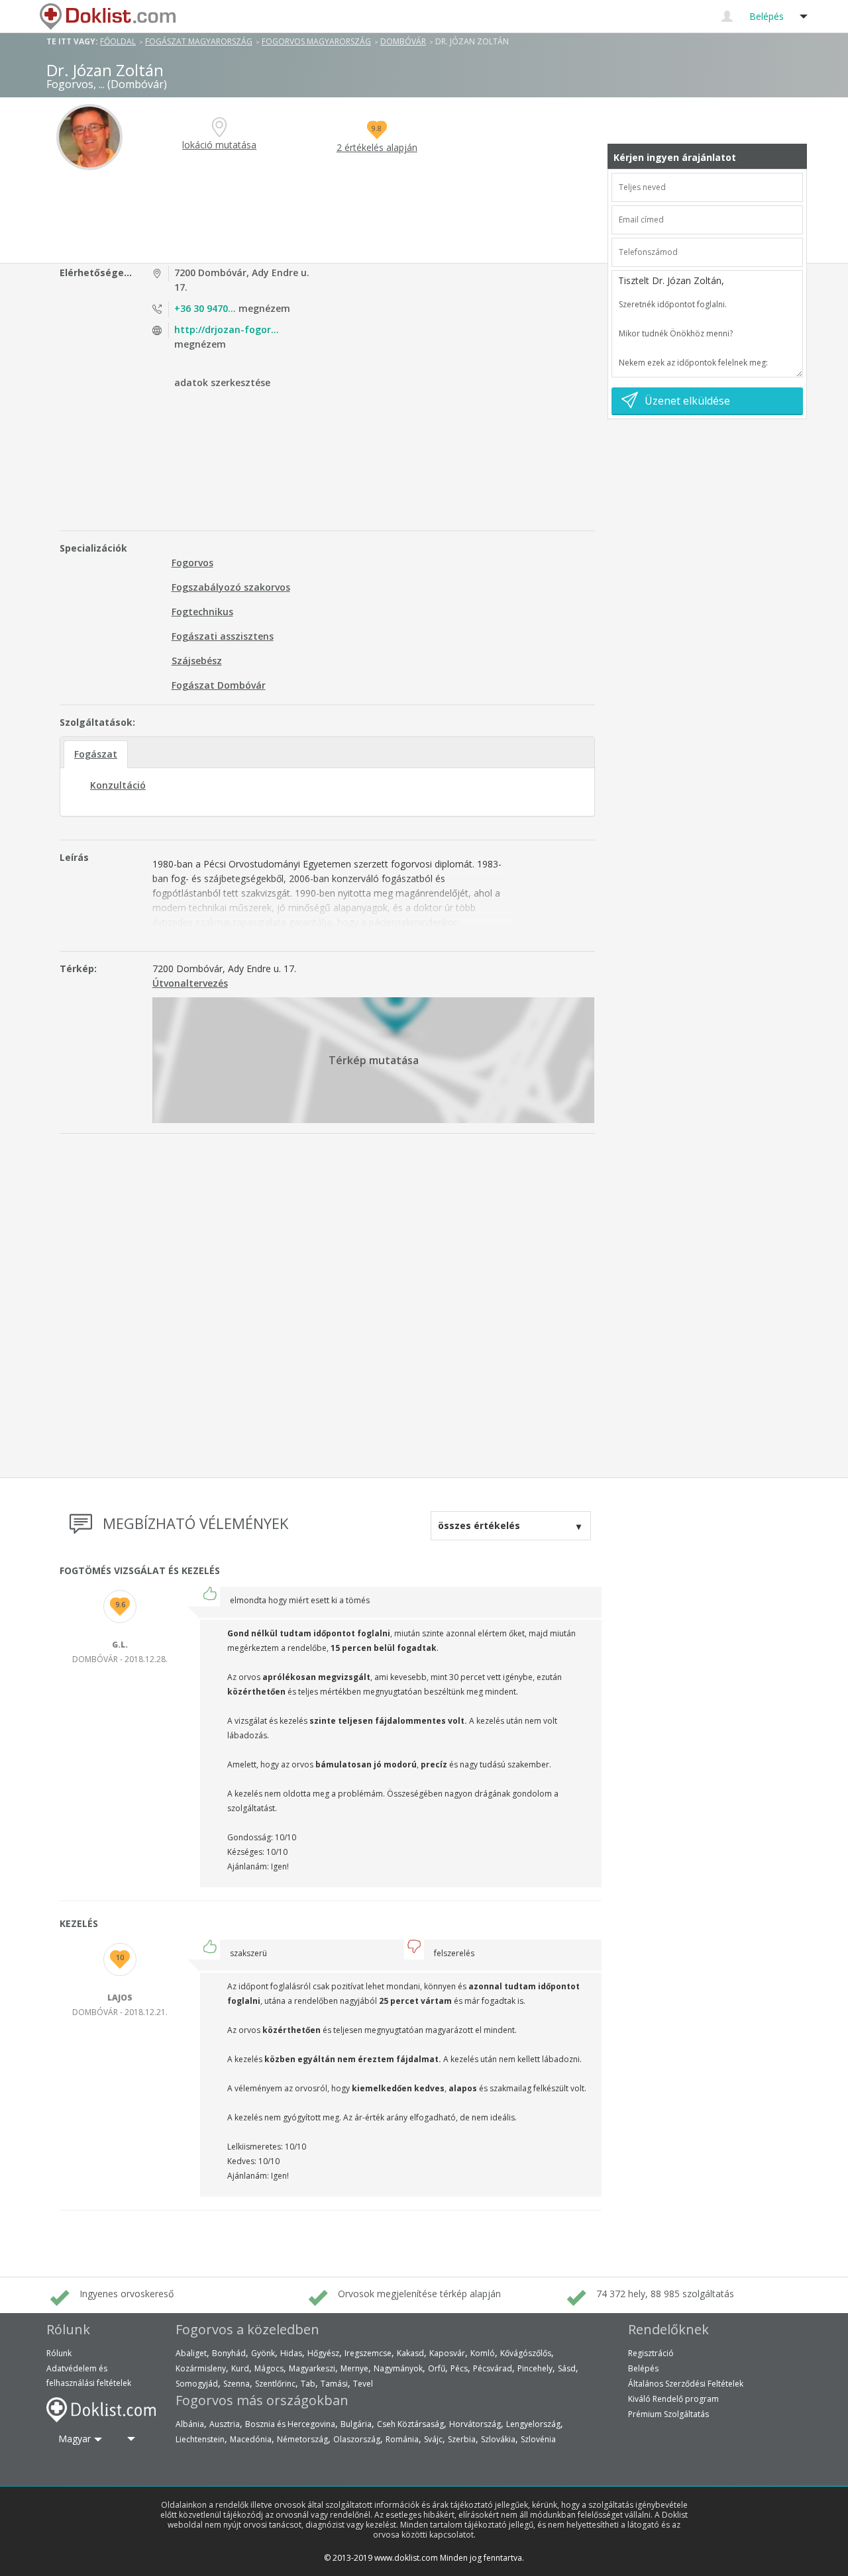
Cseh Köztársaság (410, 2424)
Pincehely (535, 2368)
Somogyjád (197, 2384)
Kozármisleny (201, 2368)
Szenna (237, 2384)
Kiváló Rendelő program (673, 2399)
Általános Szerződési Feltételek (686, 2384)
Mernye (354, 2368)
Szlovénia (538, 2439)
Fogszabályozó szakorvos (231, 587)
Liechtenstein (200, 2439)
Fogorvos (192, 563)
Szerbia (462, 2439)
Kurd (240, 2368)
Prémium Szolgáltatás (668, 2414)
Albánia (190, 2424)
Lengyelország (533, 2424)
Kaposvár (447, 2353)
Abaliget (191, 2353)
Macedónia (251, 2439)
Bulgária (356, 2424)
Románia (402, 2439)
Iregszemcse (368, 2353)
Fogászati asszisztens (223, 636)
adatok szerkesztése (222, 382)
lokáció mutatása (219, 145)
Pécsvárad (493, 2368)
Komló (483, 2353)
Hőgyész (323, 2353)
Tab (308, 2384)
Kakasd (410, 2353)
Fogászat (96, 754)
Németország (302, 2439)
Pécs (459, 2368)
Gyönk (263, 2353)
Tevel (363, 2384)
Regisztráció (651, 2353)
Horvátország (475, 2424)
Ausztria (225, 2424)
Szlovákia (498, 2439)
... (102, 84)
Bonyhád (229, 2353)
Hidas (291, 2353)
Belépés (643, 2368)
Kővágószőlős (526, 2353)
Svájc (433, 2439)
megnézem (232, 308)
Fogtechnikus (202, 612)
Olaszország (357, 2439)
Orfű (437, 2368)
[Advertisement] (330, 217)
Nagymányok (398, 2368)
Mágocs (269, 2368)
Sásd (567, 2368)
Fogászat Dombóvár (219, 685)
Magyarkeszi (312, 2368)
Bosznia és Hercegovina (290, 2424)
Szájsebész (197, 661)
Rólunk (59, 2353)
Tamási (334, 2384)
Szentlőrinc (275, 2384)
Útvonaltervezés (190, 983)
